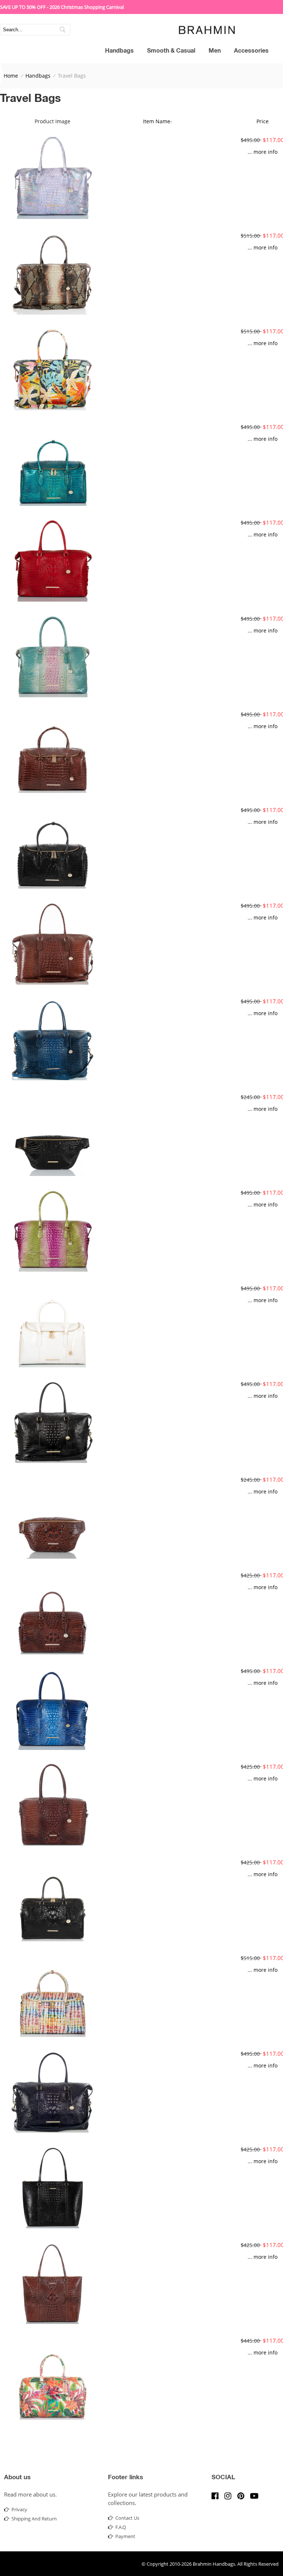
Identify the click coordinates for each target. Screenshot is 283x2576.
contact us (127, 2518)
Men (215, 52)
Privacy (19, 2509)
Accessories (251, 52)
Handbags (119, 52)
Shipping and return (34, 2519)
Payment (125, 2536)
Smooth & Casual (171, 52)
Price (263, 121)
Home (11, 76)
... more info (263, 152)
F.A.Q (121, 2527)
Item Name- (158, 121)
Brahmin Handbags (214, 2564)
